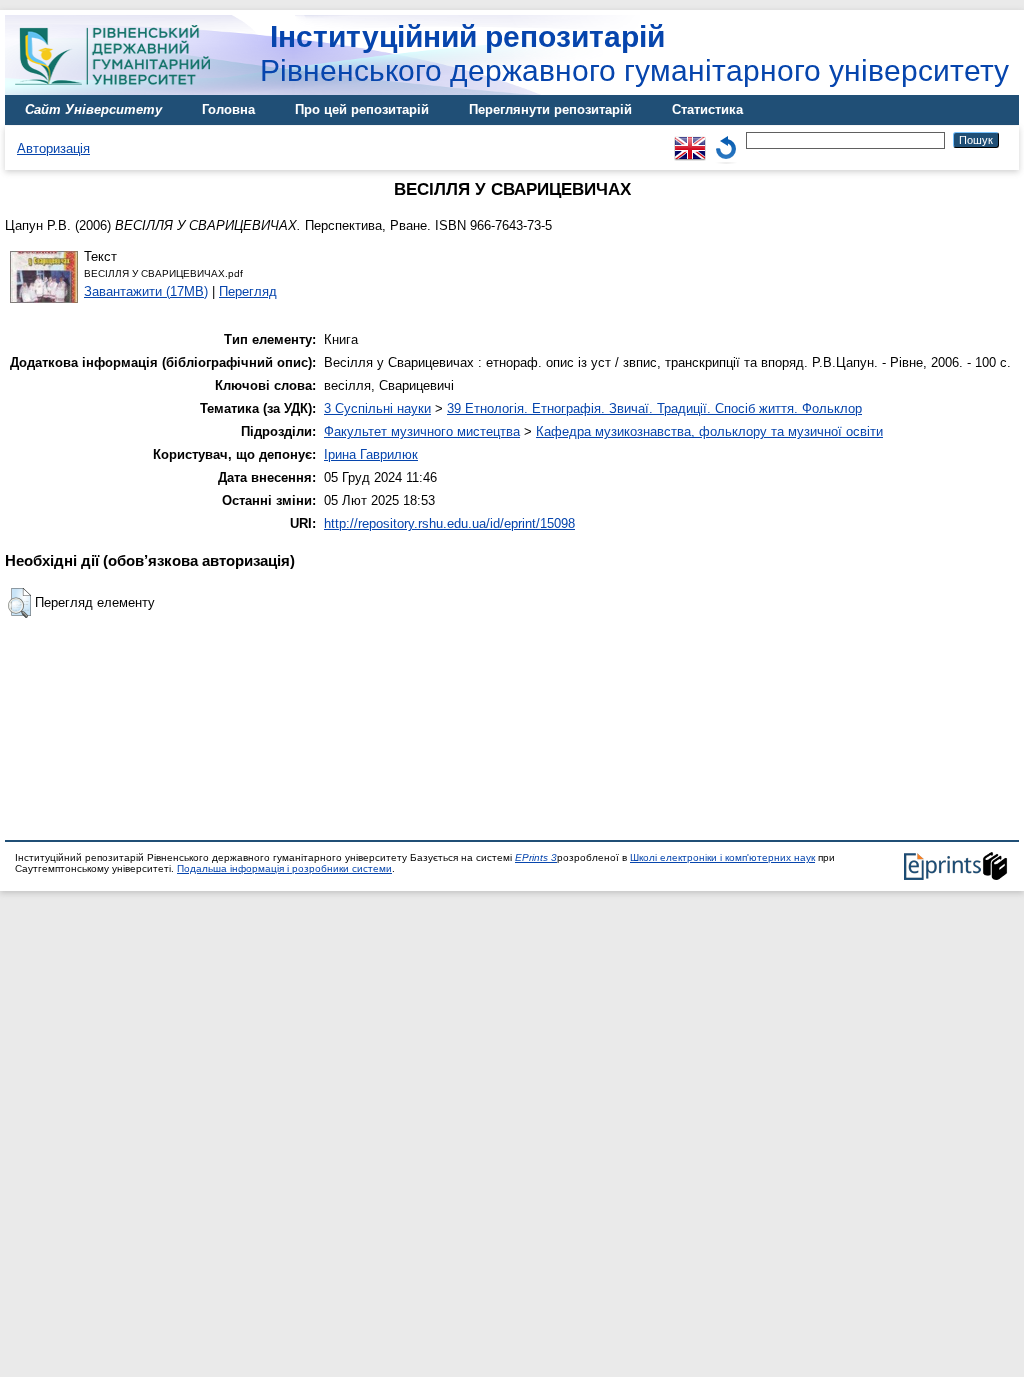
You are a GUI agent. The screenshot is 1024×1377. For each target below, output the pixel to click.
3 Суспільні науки (377, 408)
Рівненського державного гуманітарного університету (634, 53)
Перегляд (248, 291)
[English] (690, 139)
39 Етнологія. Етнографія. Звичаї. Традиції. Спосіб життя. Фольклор (654, 408)
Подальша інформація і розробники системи (284, 868)
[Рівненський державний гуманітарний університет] (120, 90)
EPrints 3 (536, 857)
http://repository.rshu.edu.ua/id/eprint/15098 (449, 523)
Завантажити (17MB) (146, 291)
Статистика (707, 109)
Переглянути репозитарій (550, 109)
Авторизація (53, 148)
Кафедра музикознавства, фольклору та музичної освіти (709, 431)
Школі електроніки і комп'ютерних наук (722, 857)
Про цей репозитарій (362, 109)
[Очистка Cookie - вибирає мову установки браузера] (726, 139)
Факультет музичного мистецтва (422, 431)
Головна (228, 109)
